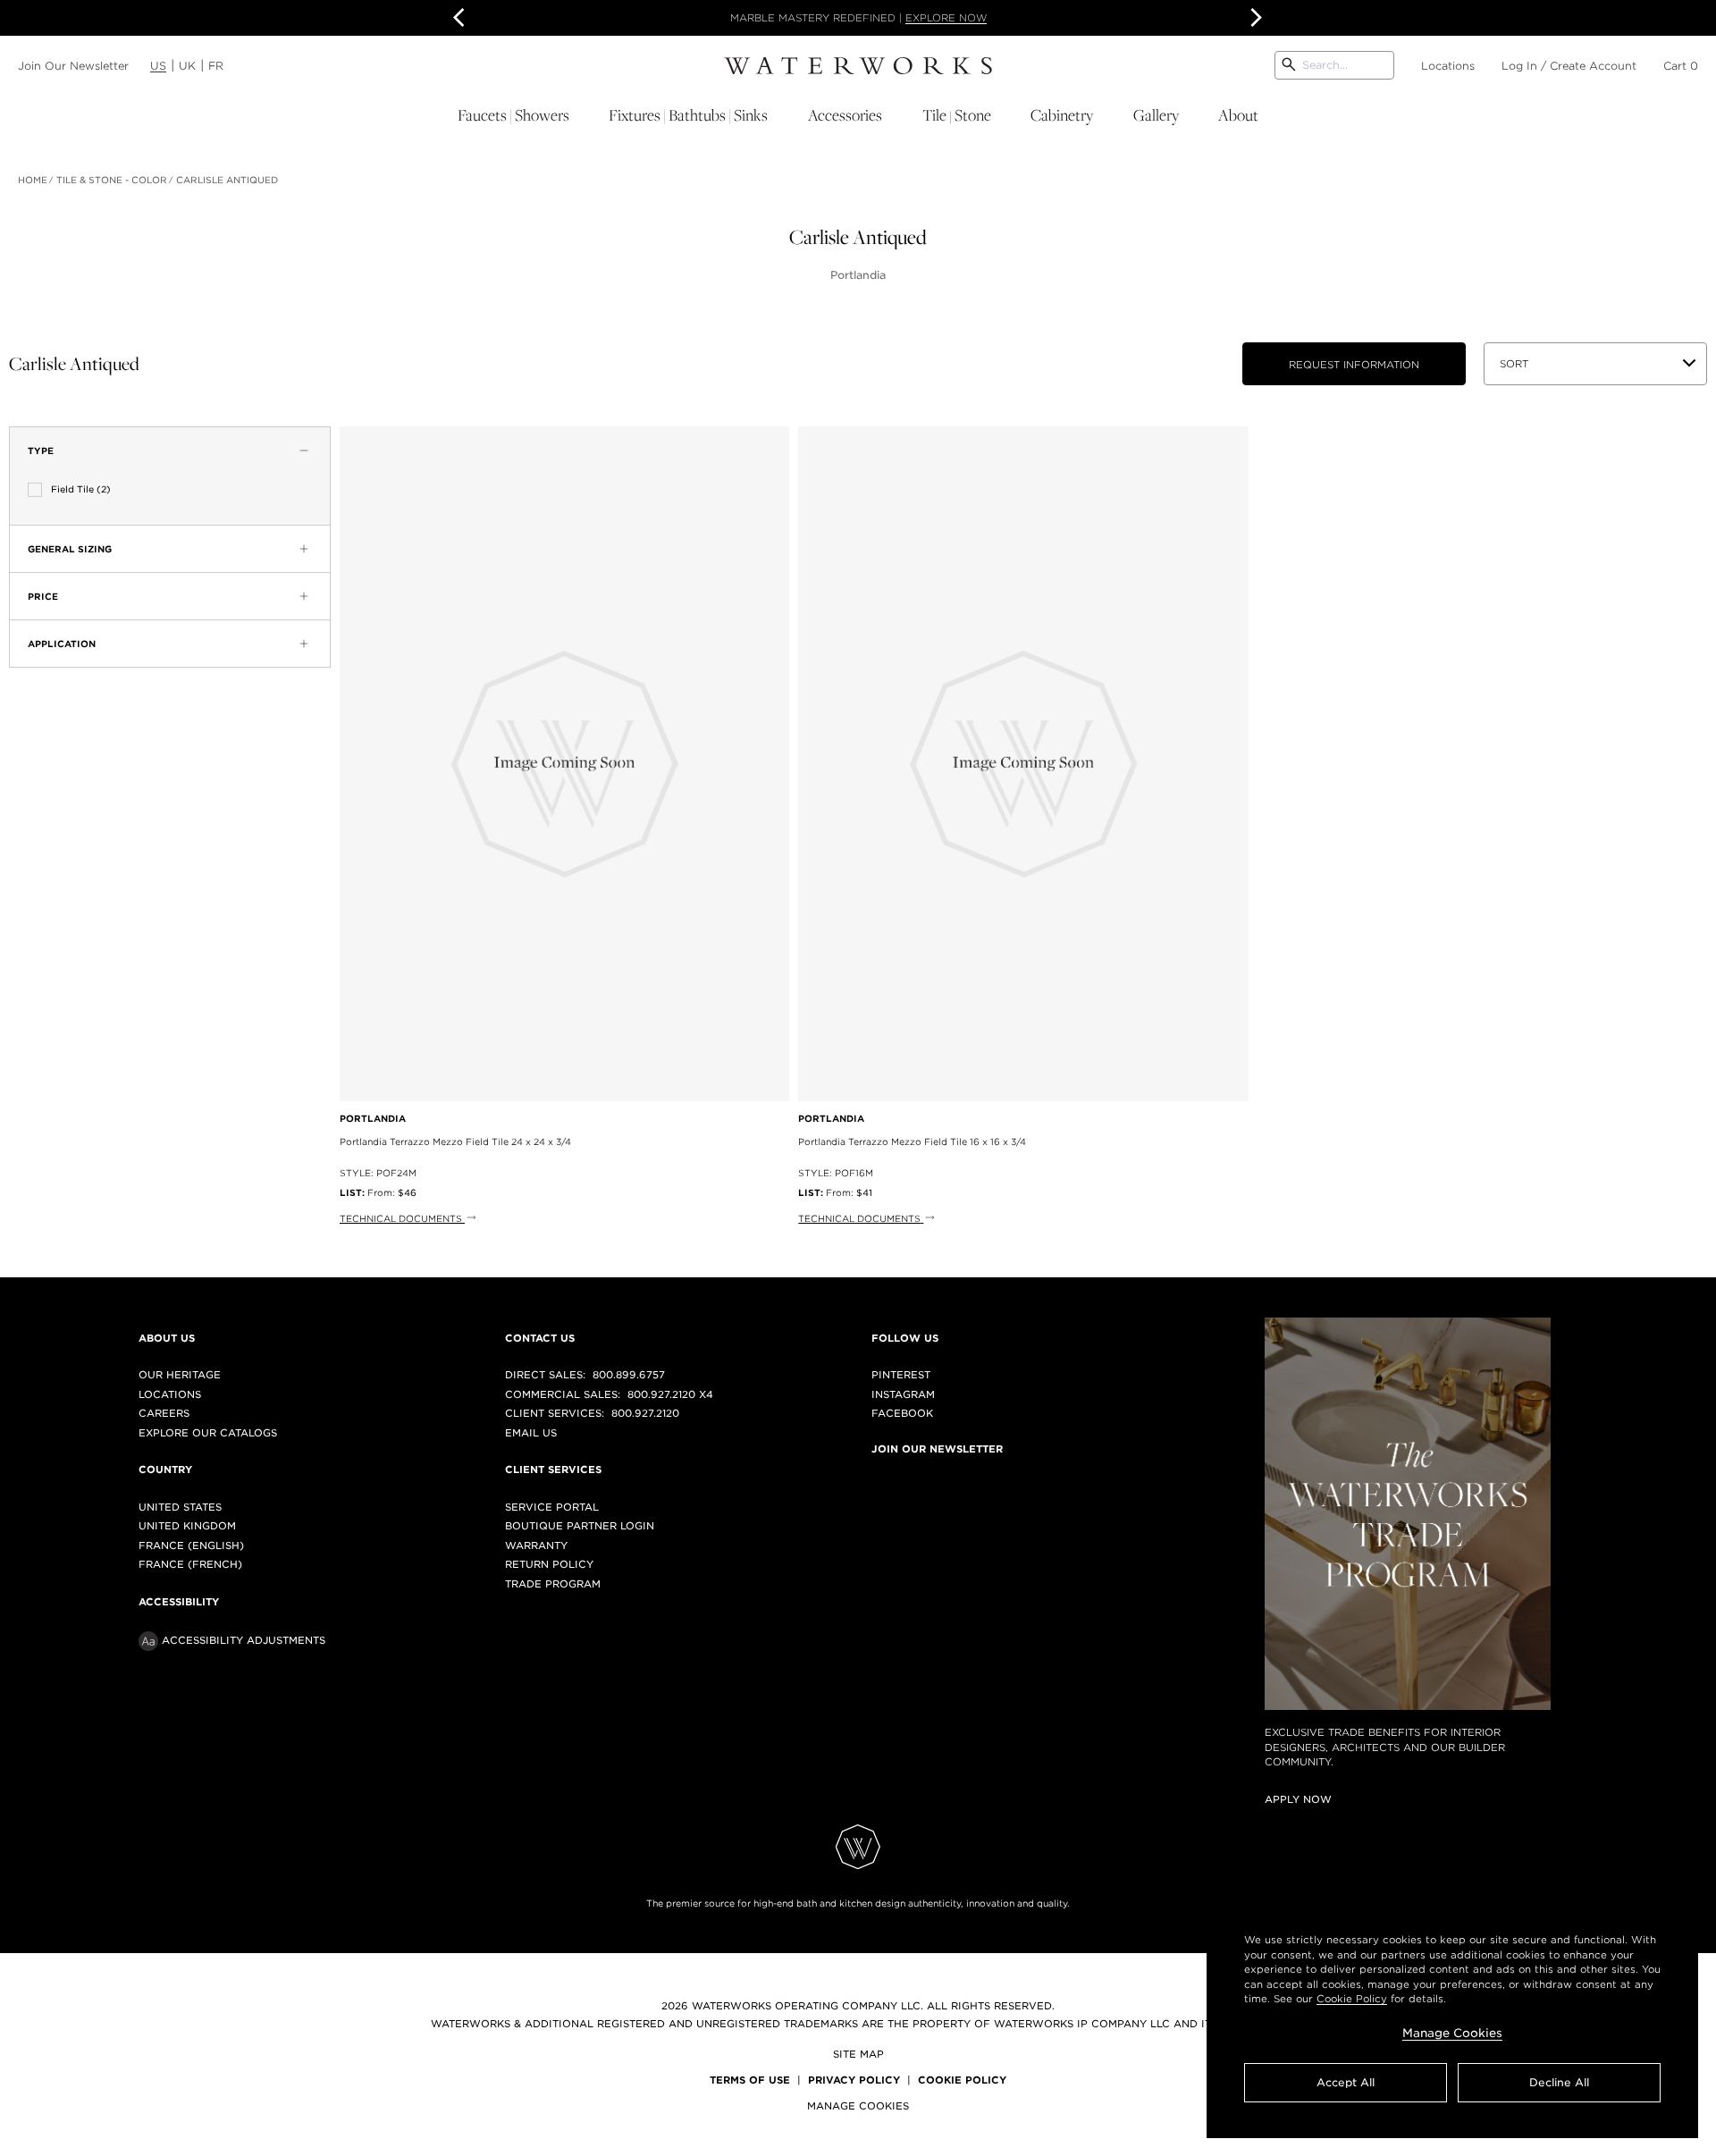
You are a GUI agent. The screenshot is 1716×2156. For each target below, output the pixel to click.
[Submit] (1289, 65)
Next (1254, 18)
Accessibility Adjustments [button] (244, 1640)
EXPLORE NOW (946, 18)
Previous (462, 18)
